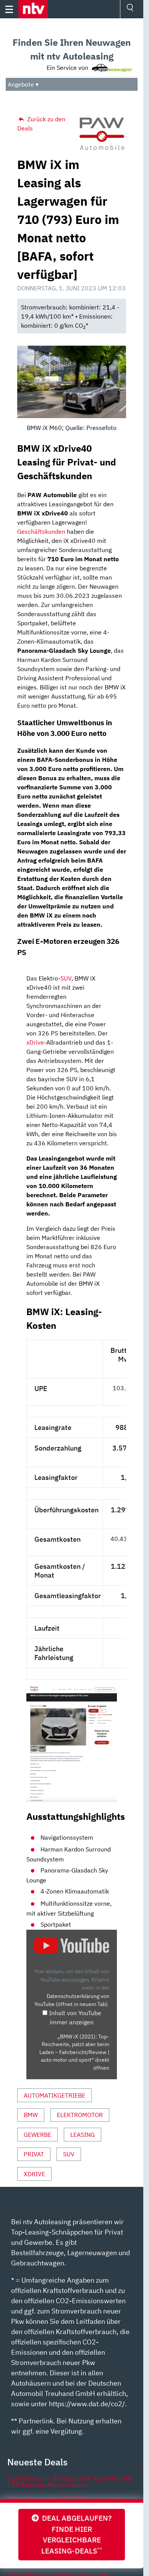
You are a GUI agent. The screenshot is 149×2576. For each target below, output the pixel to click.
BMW (31, 2115)
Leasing (83, 2135)
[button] (33, 9)
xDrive (35, 1042)
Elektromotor (80, 2115)
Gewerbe (37, 2135)
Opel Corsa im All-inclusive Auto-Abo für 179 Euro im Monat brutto (70, 2482)
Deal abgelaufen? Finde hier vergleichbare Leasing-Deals (75, 2534)
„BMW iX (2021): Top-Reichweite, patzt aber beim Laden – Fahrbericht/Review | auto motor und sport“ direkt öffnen (74, 2052)
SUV (66, 978)
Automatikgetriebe (54, 2095)
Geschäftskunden (41, 531)
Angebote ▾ (23, 84)
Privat (34, 2154)
